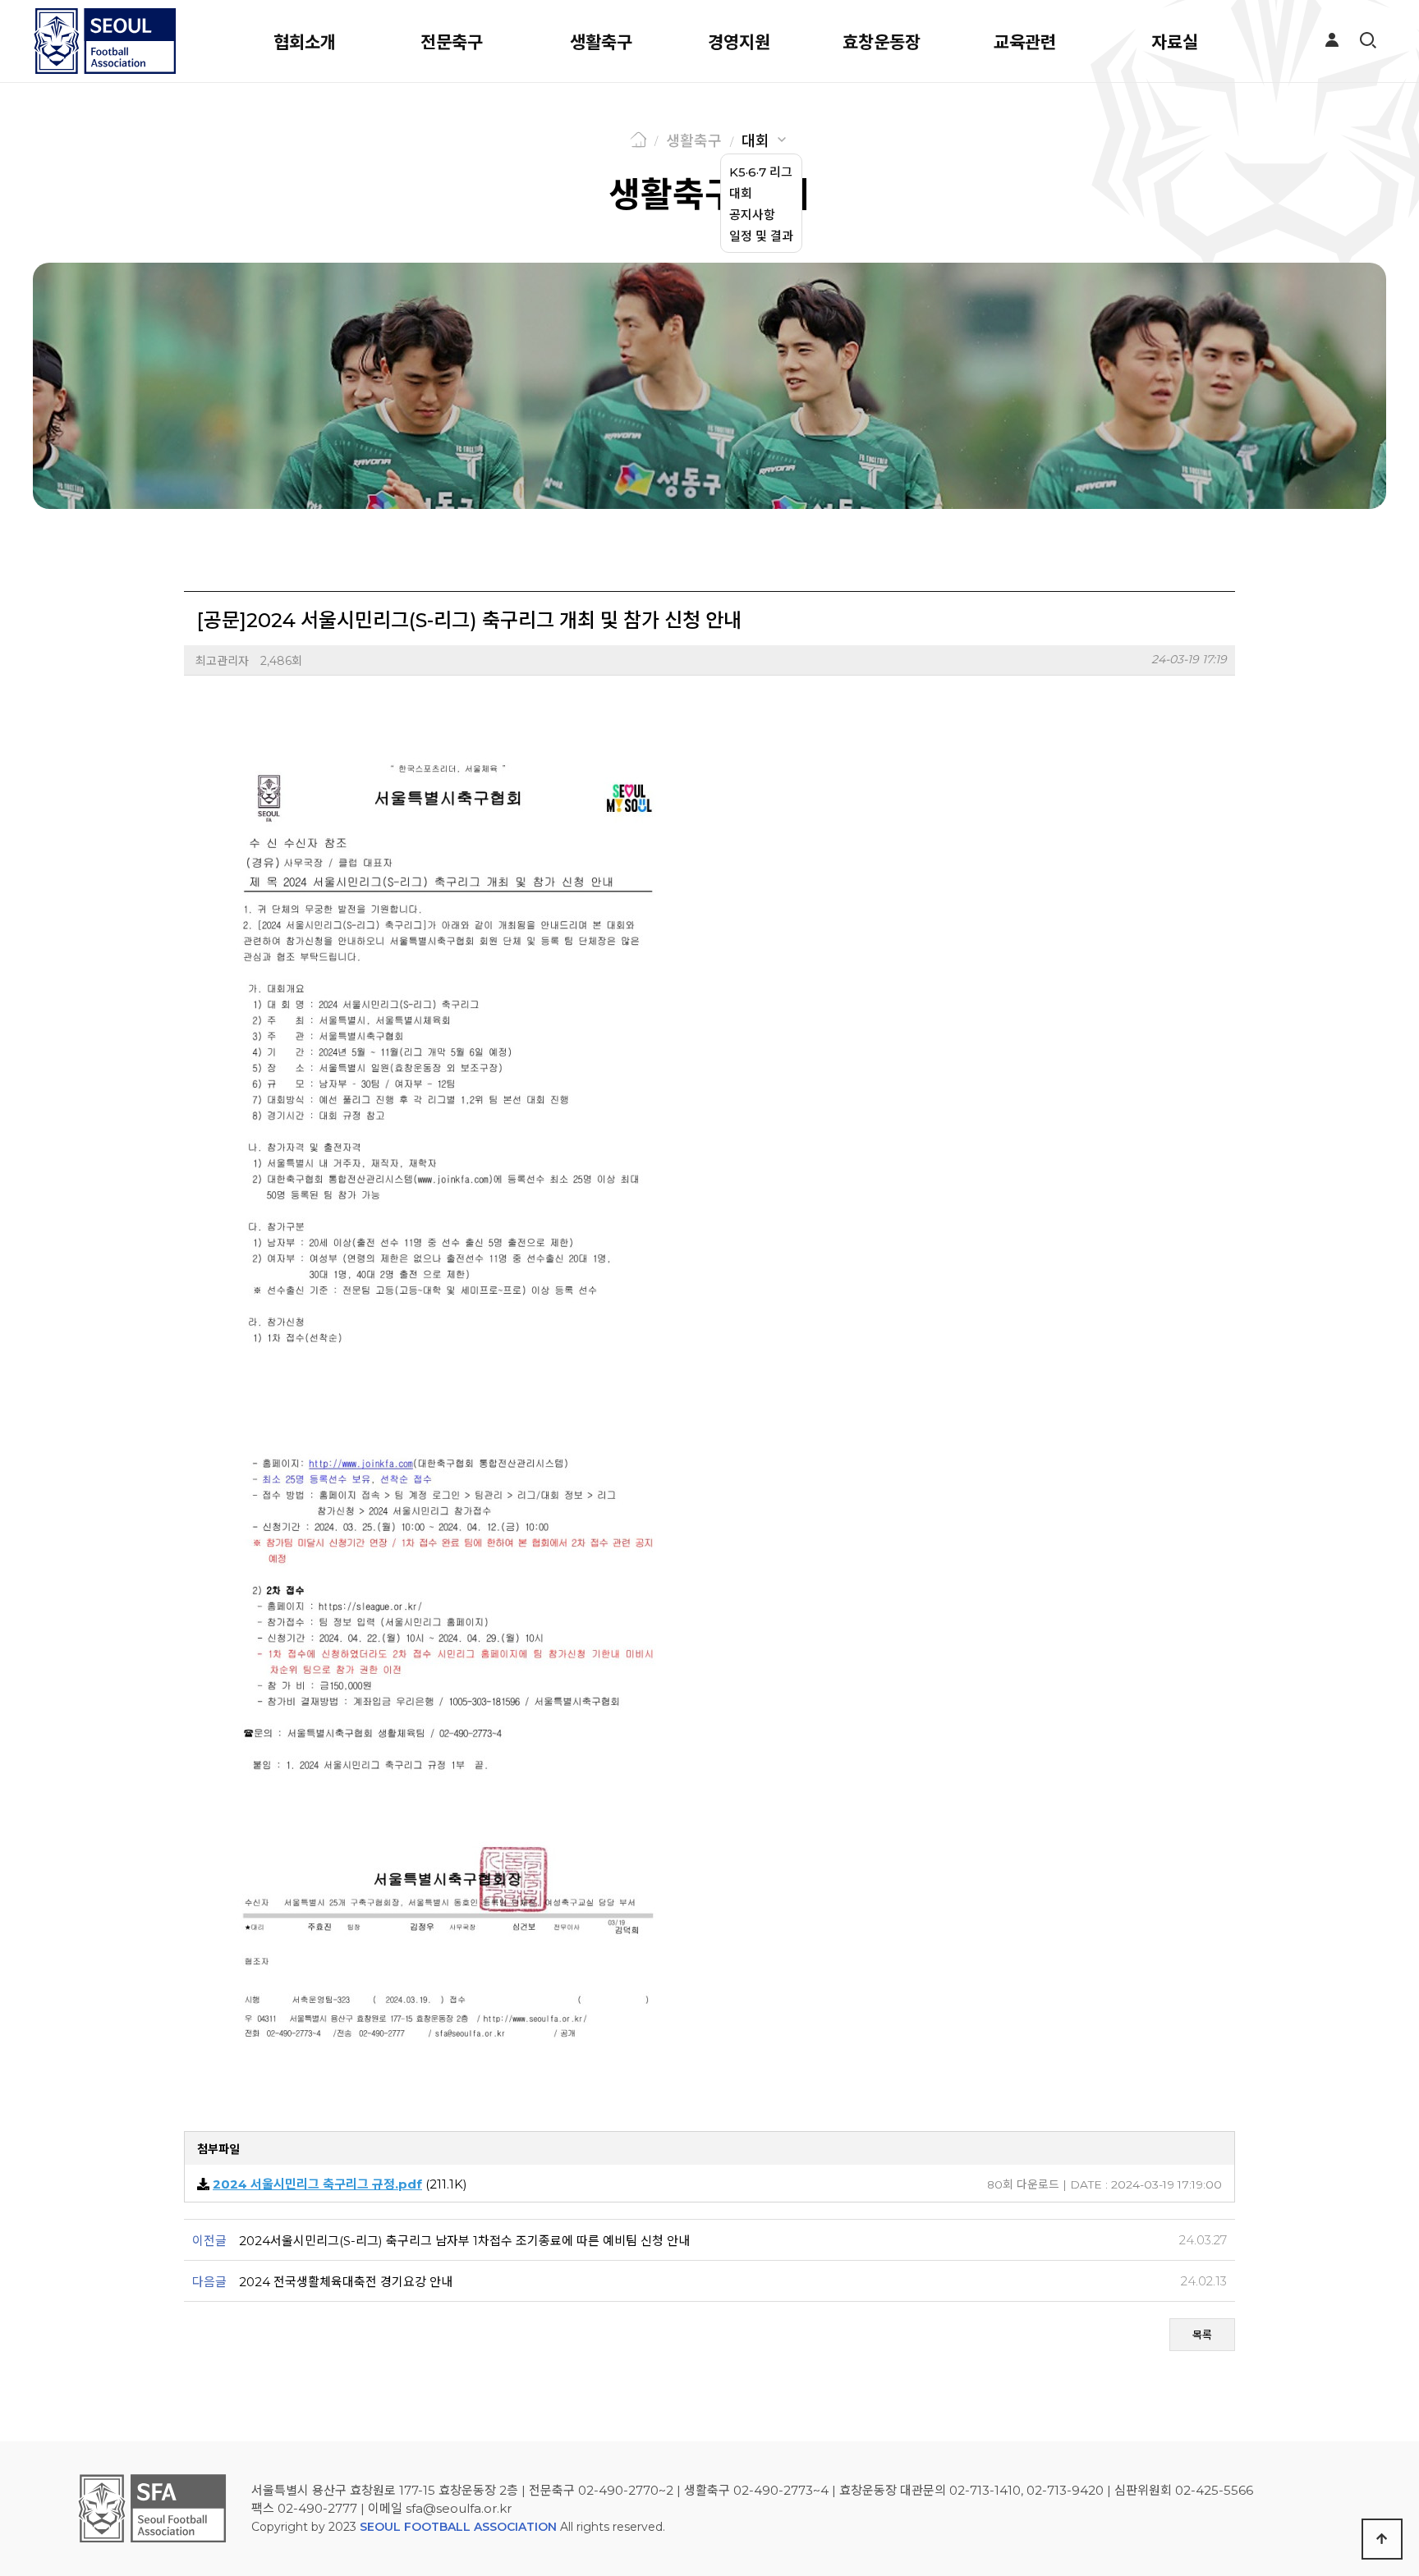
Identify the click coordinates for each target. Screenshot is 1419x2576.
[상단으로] (1382, 2539)
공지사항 (752, 215)
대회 (755, 141)
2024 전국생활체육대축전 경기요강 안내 (346, 2282)
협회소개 (305, 42)
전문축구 (452, 42)
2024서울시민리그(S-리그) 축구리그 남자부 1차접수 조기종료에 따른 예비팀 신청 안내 (464, 2241)
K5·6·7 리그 (761, 172)
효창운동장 (882, 42)
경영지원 (739, 42)
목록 (1202, 2335)
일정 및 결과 (761, 236)
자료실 (1175, 42)
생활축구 (601, 42)
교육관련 (1025, 42)
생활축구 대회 (709, 195)
